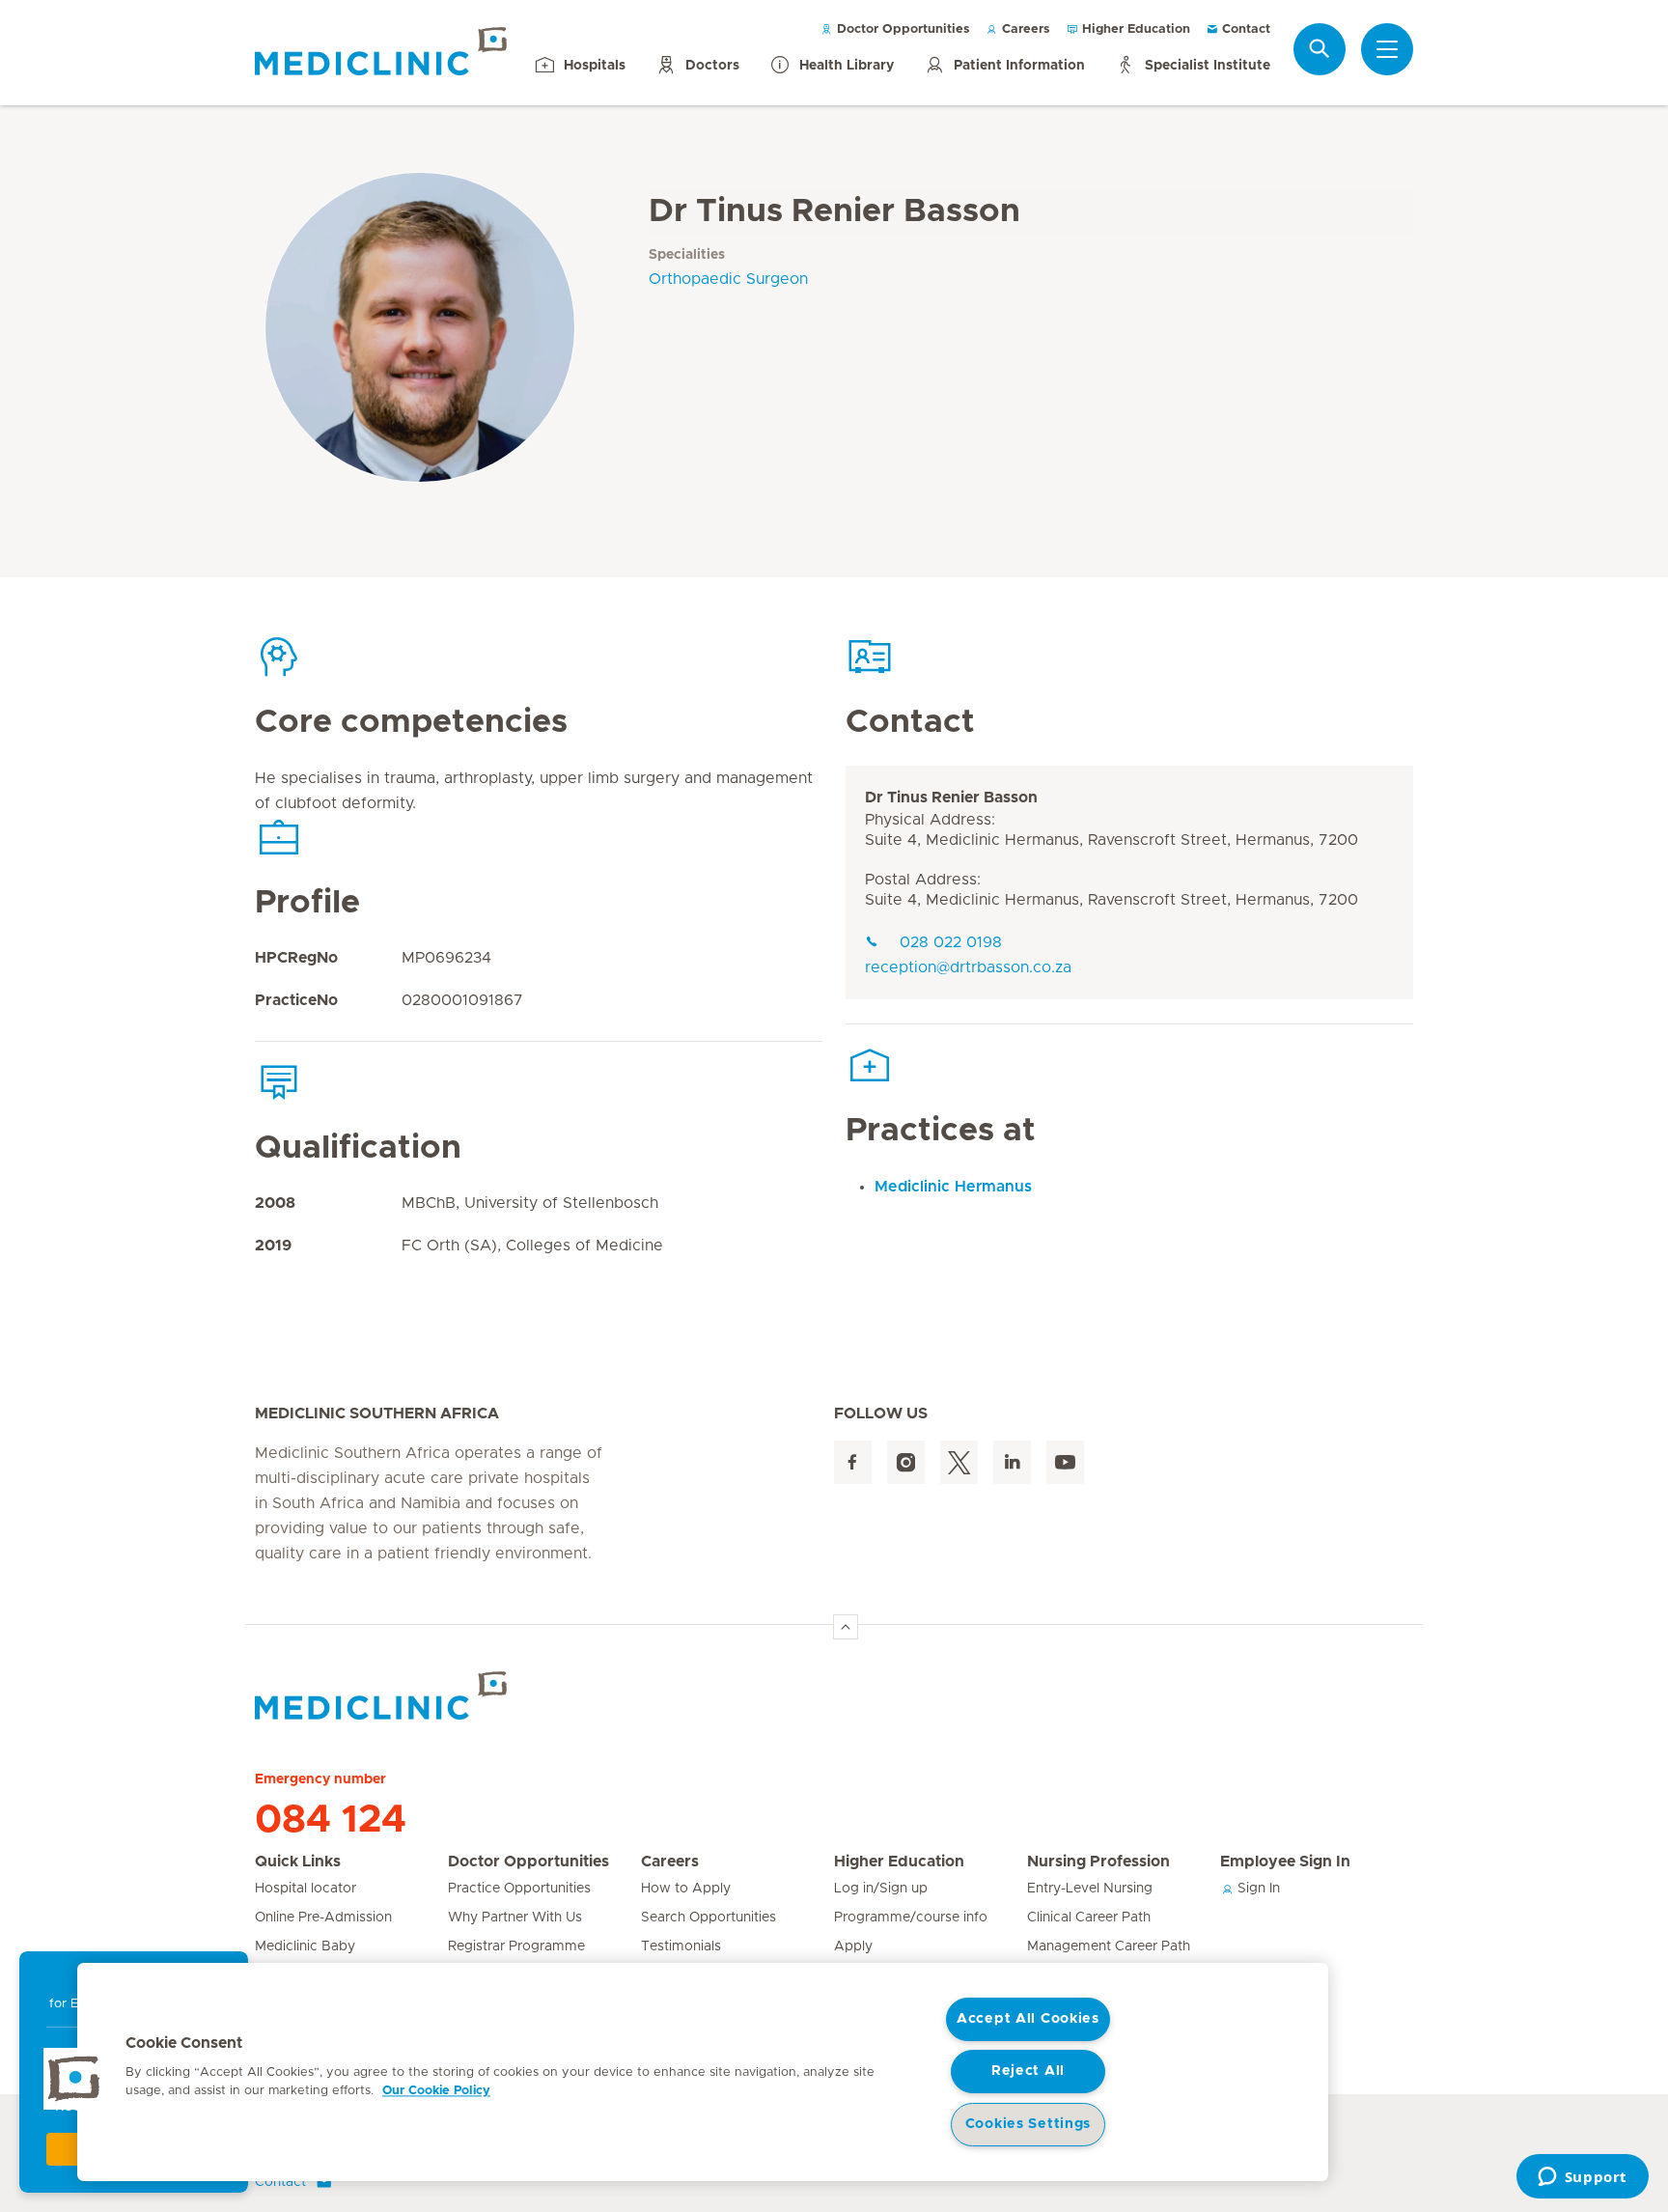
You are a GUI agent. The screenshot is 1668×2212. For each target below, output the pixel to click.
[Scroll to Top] (846, 1627)
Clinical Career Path (1089, 1918)
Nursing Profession (1098, 1862)
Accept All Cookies (1028, 2019)
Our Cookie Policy (436, 2091)
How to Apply (686, 1889)
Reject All (1028, 2071)
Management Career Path (1109, 1946)
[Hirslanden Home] (424, 1695)
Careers (1024, 29)
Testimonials (681, 1946)
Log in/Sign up (881, 1889)
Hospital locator (306, 1889)
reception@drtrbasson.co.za (968, 967)
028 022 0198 (951, 942)
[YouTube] (1065, 1462)
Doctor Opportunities (902, 29)
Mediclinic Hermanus (953, 1187)
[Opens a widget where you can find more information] (1582, 2178)
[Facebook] (853, 1462)
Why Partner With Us (515, 1918)
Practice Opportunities (519, 1889)
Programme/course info (911, 1918)
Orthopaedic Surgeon (728, 279)
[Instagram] (906, 1462)
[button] (74, 2079)
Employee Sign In (1285, 1862)
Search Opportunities (709, 1918)
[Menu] (1387, 49)
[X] (959, 1462)
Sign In (1257, 1889)
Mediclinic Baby (305, 1946)
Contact (1244, 29)
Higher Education (1134, 29)
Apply (853, 1946)
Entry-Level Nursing (1090, 1889)
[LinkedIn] (1012, 1462)
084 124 (331, 1820)
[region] (703, 2072)
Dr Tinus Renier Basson (951, 798)
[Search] (1320, 49)
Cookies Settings (1029, 2124)
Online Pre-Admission (323, 1918)
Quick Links (298, 1862)
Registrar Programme (516, 1946)
